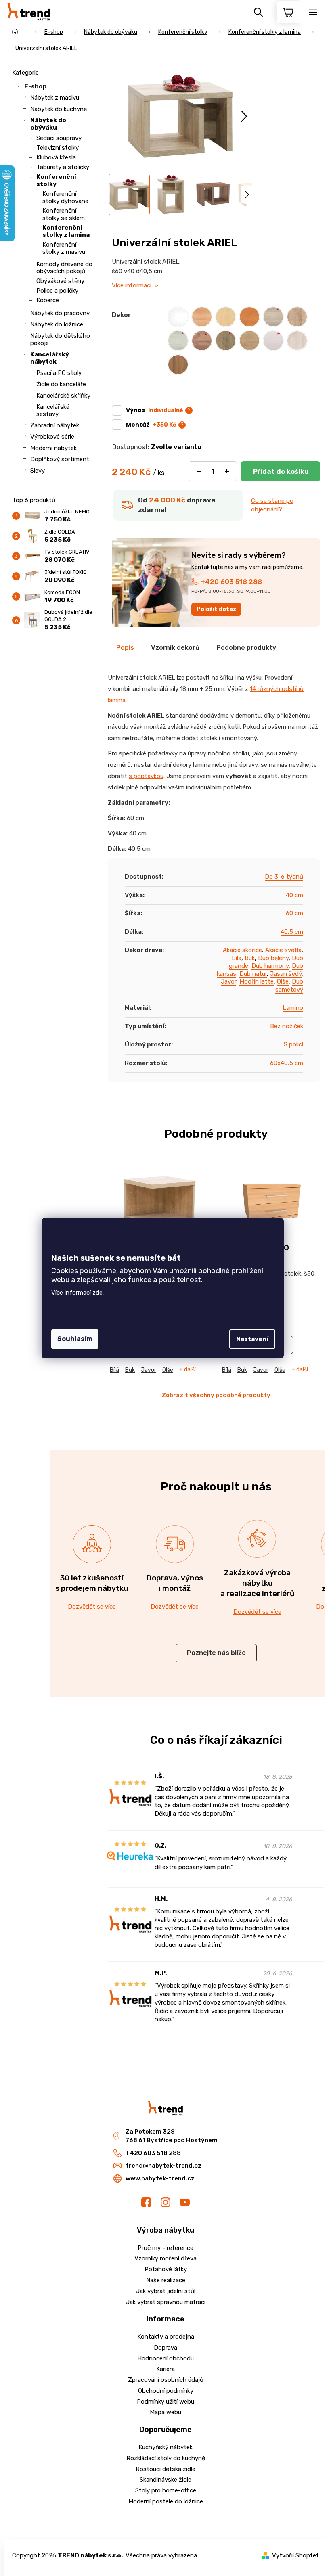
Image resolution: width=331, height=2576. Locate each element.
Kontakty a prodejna (166, 2337)
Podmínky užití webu (165, 2402)
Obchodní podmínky (166, 2391)
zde (97, 1293)
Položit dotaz (217, 609)
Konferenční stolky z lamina (66, 231)
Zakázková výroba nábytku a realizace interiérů (258, 1583)
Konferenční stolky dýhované (65, 197)
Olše (283, 981)
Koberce (48, 300)
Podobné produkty (246, 648)
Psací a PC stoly (59, 373)
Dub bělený (273, 958)
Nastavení (252, 1339)
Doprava (165, 2348)
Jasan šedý (286, 974)
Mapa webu (165, 2412)
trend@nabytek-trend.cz (163, 2166)
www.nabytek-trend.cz (160, 2178)
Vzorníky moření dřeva (165, 2258)
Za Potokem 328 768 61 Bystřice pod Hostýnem (172, 2136)
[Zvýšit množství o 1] (227, 471)
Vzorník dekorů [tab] (175, 648)
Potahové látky (166, 2269)
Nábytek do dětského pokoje (60, 339)
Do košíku (281, 471)
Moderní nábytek (53, 448)
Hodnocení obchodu (165, 2358)
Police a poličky (57, 291)
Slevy (38, 471)
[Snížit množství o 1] (199, 471)
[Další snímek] (244, 116)
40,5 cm (292, 932)
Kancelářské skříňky (63, 396)
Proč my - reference (165, 2248)
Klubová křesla (56, 157)
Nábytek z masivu (55, 98)
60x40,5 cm (287, 1063)
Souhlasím (75, 1339)
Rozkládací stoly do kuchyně (166, 2458)
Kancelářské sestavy (53, 410)
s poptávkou (146, 776)
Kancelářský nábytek (50, 358)
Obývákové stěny (60, 281)
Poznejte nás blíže (216, 1653)
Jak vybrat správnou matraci (166, 2302)
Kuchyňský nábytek (165, 2447)
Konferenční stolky (56, 180)
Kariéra (165, 2369)
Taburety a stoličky (63, 167)
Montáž (151, 425)
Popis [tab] (125, 648)
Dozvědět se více (92, 1607)
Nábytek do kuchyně (59, 109)
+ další (187, 1370)
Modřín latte (257, 981)
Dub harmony (270, 966)
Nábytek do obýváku (48, 124)
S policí (293, 1044)
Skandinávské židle (165, 2480)
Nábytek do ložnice (57, 324)
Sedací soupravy (59, 138)
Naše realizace (166, 2280)
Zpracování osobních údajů (166, 2380)
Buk (250, 958)
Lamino (293, 1008)
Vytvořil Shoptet (295, 2555)
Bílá (237, 958)
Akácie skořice (242, 950)
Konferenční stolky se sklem (64, 214)
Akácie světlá (283, 950)
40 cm (294, 895)
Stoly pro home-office (166, 2490)
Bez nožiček (287, 1026)
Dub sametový (289, 986)
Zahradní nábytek (55, 425)
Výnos (154, 410)
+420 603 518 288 (231, 582)
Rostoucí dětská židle (165, 2469)
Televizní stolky (58, 148)
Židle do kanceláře (61, 384)
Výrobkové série (52, 437)
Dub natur (253, 974)
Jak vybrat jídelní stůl (166, 2291)
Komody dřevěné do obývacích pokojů (64, 268)
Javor (228, 981)
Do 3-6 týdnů (284, 877)
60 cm (294, 913)
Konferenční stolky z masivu (64, 248)
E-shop (36, 86)
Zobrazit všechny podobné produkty (216, 1395)
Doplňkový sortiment (60, 459)
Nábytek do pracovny (60, 313)
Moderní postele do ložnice (166, 2501)
